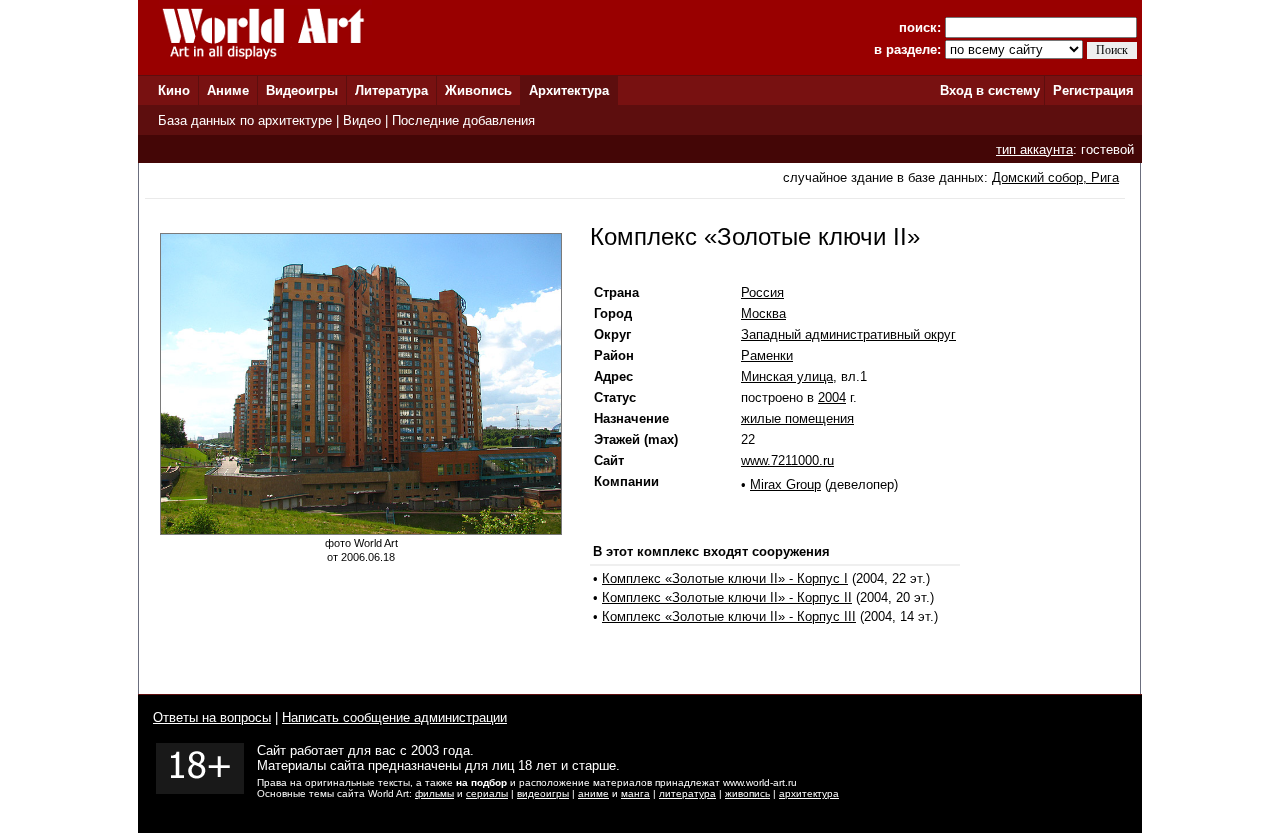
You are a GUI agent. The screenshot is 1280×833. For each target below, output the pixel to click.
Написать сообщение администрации (394, 717)
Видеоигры (302, 90)
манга (635, 793)
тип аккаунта (1034, 149)
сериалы (487, 793)
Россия (762, 292)
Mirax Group (785, 484)
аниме (593, 793)
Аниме (228, 90)
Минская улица (787, 376)
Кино (174, 90)
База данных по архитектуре (245, 120)
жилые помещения (797, 418)
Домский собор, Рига (1055, 177)
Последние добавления (463, 120)
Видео (362, 120)
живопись (747, 793)
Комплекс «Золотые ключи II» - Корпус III (729, 616)
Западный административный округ (848, 334)
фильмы (434, 793)
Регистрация (1093, 90)
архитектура (809, 793)
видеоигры (543, 793)
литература (687, 793)
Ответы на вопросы (212, 717)
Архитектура (569, 90)
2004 (832, 397)
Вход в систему (990, 90)
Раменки (767, 355)
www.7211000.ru (787, 460)
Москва (763, 313)
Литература (391, 90)
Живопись (478, 90)
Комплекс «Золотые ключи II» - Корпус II (727, 597)
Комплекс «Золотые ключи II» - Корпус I (725, 578)
